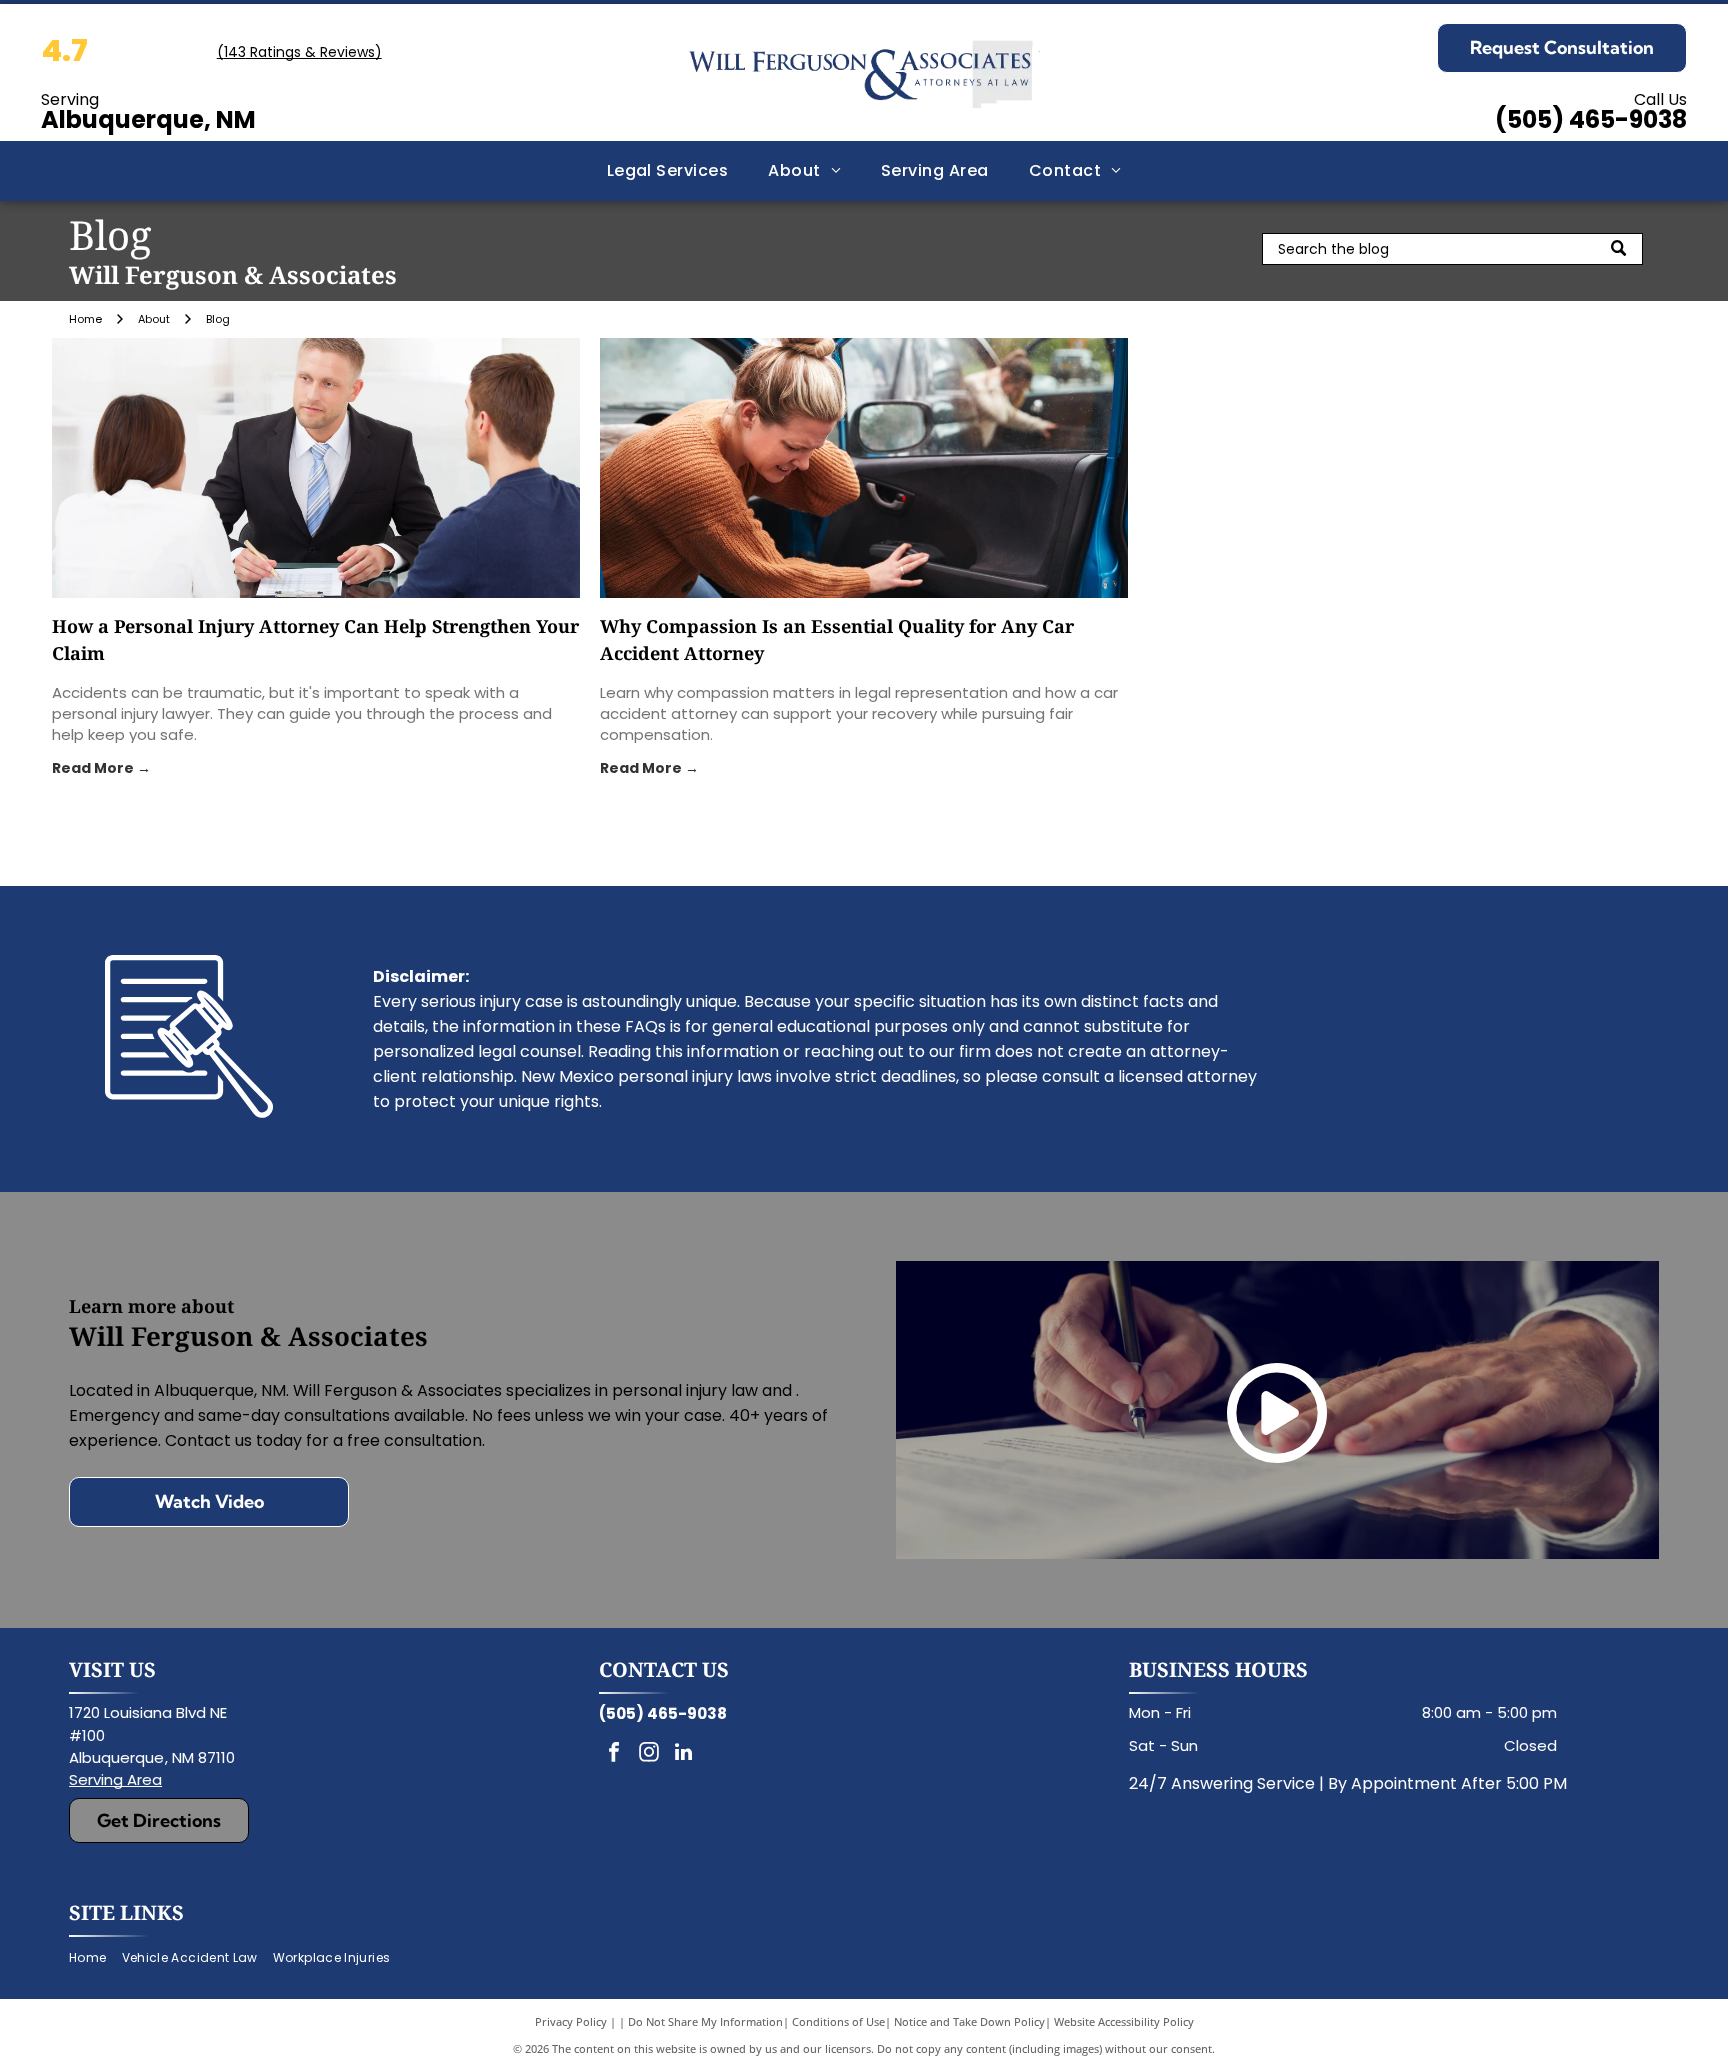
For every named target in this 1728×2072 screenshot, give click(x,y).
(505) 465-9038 (1591, 119)
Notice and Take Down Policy (969, 2021)
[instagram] (649, 1754)
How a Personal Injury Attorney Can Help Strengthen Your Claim (315, 639)
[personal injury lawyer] (316, 468)
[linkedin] (684, 1754)
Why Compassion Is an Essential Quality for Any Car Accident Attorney (837, 639)
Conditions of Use (838, 2021)
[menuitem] (668, 171)
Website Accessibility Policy (1124, 2021)
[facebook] (614, 1754)
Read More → (101, 768)
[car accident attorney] (864, 468)
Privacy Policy (571, 2021)
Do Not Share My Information (705, 2021)
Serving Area (115, 1779)
